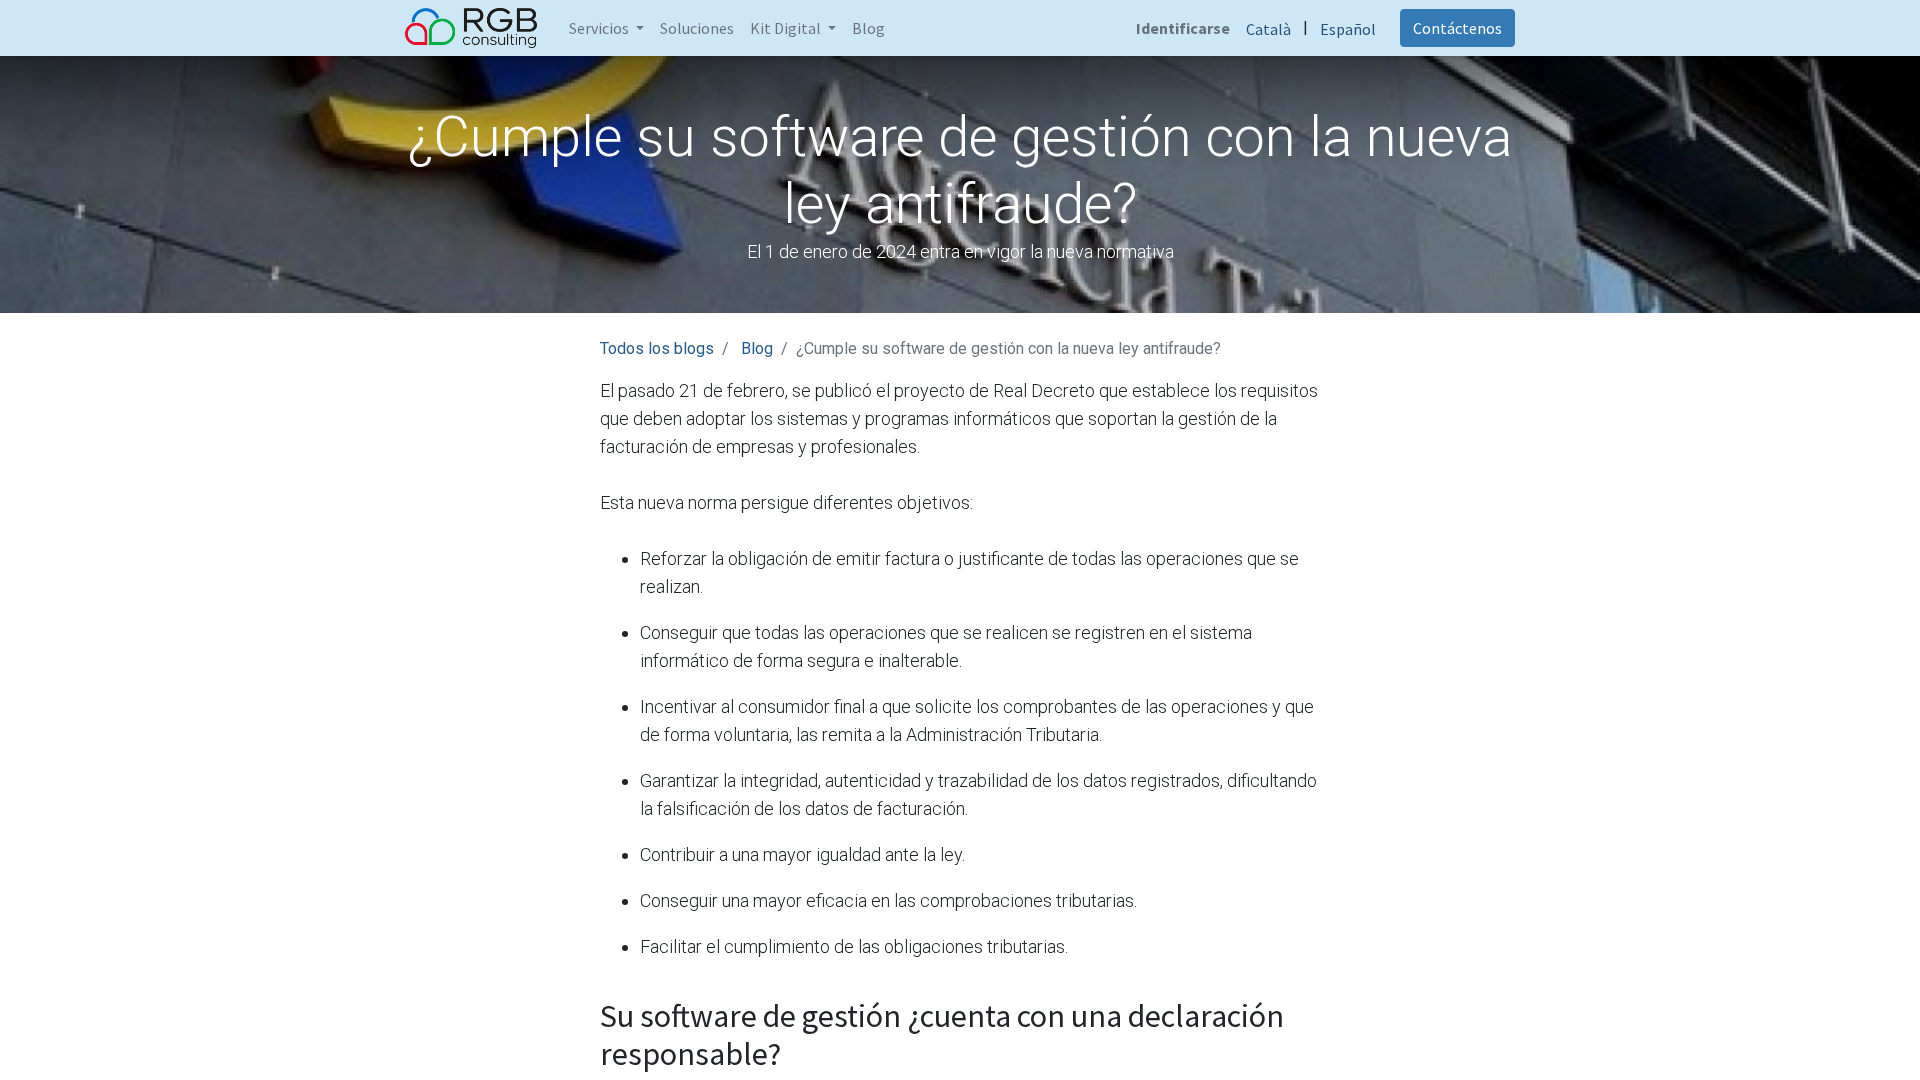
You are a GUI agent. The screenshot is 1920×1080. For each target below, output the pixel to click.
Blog (757, 348)
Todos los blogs (657, 348)
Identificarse (1183, 28)
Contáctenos (1457, 28)
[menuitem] (697, 28)
